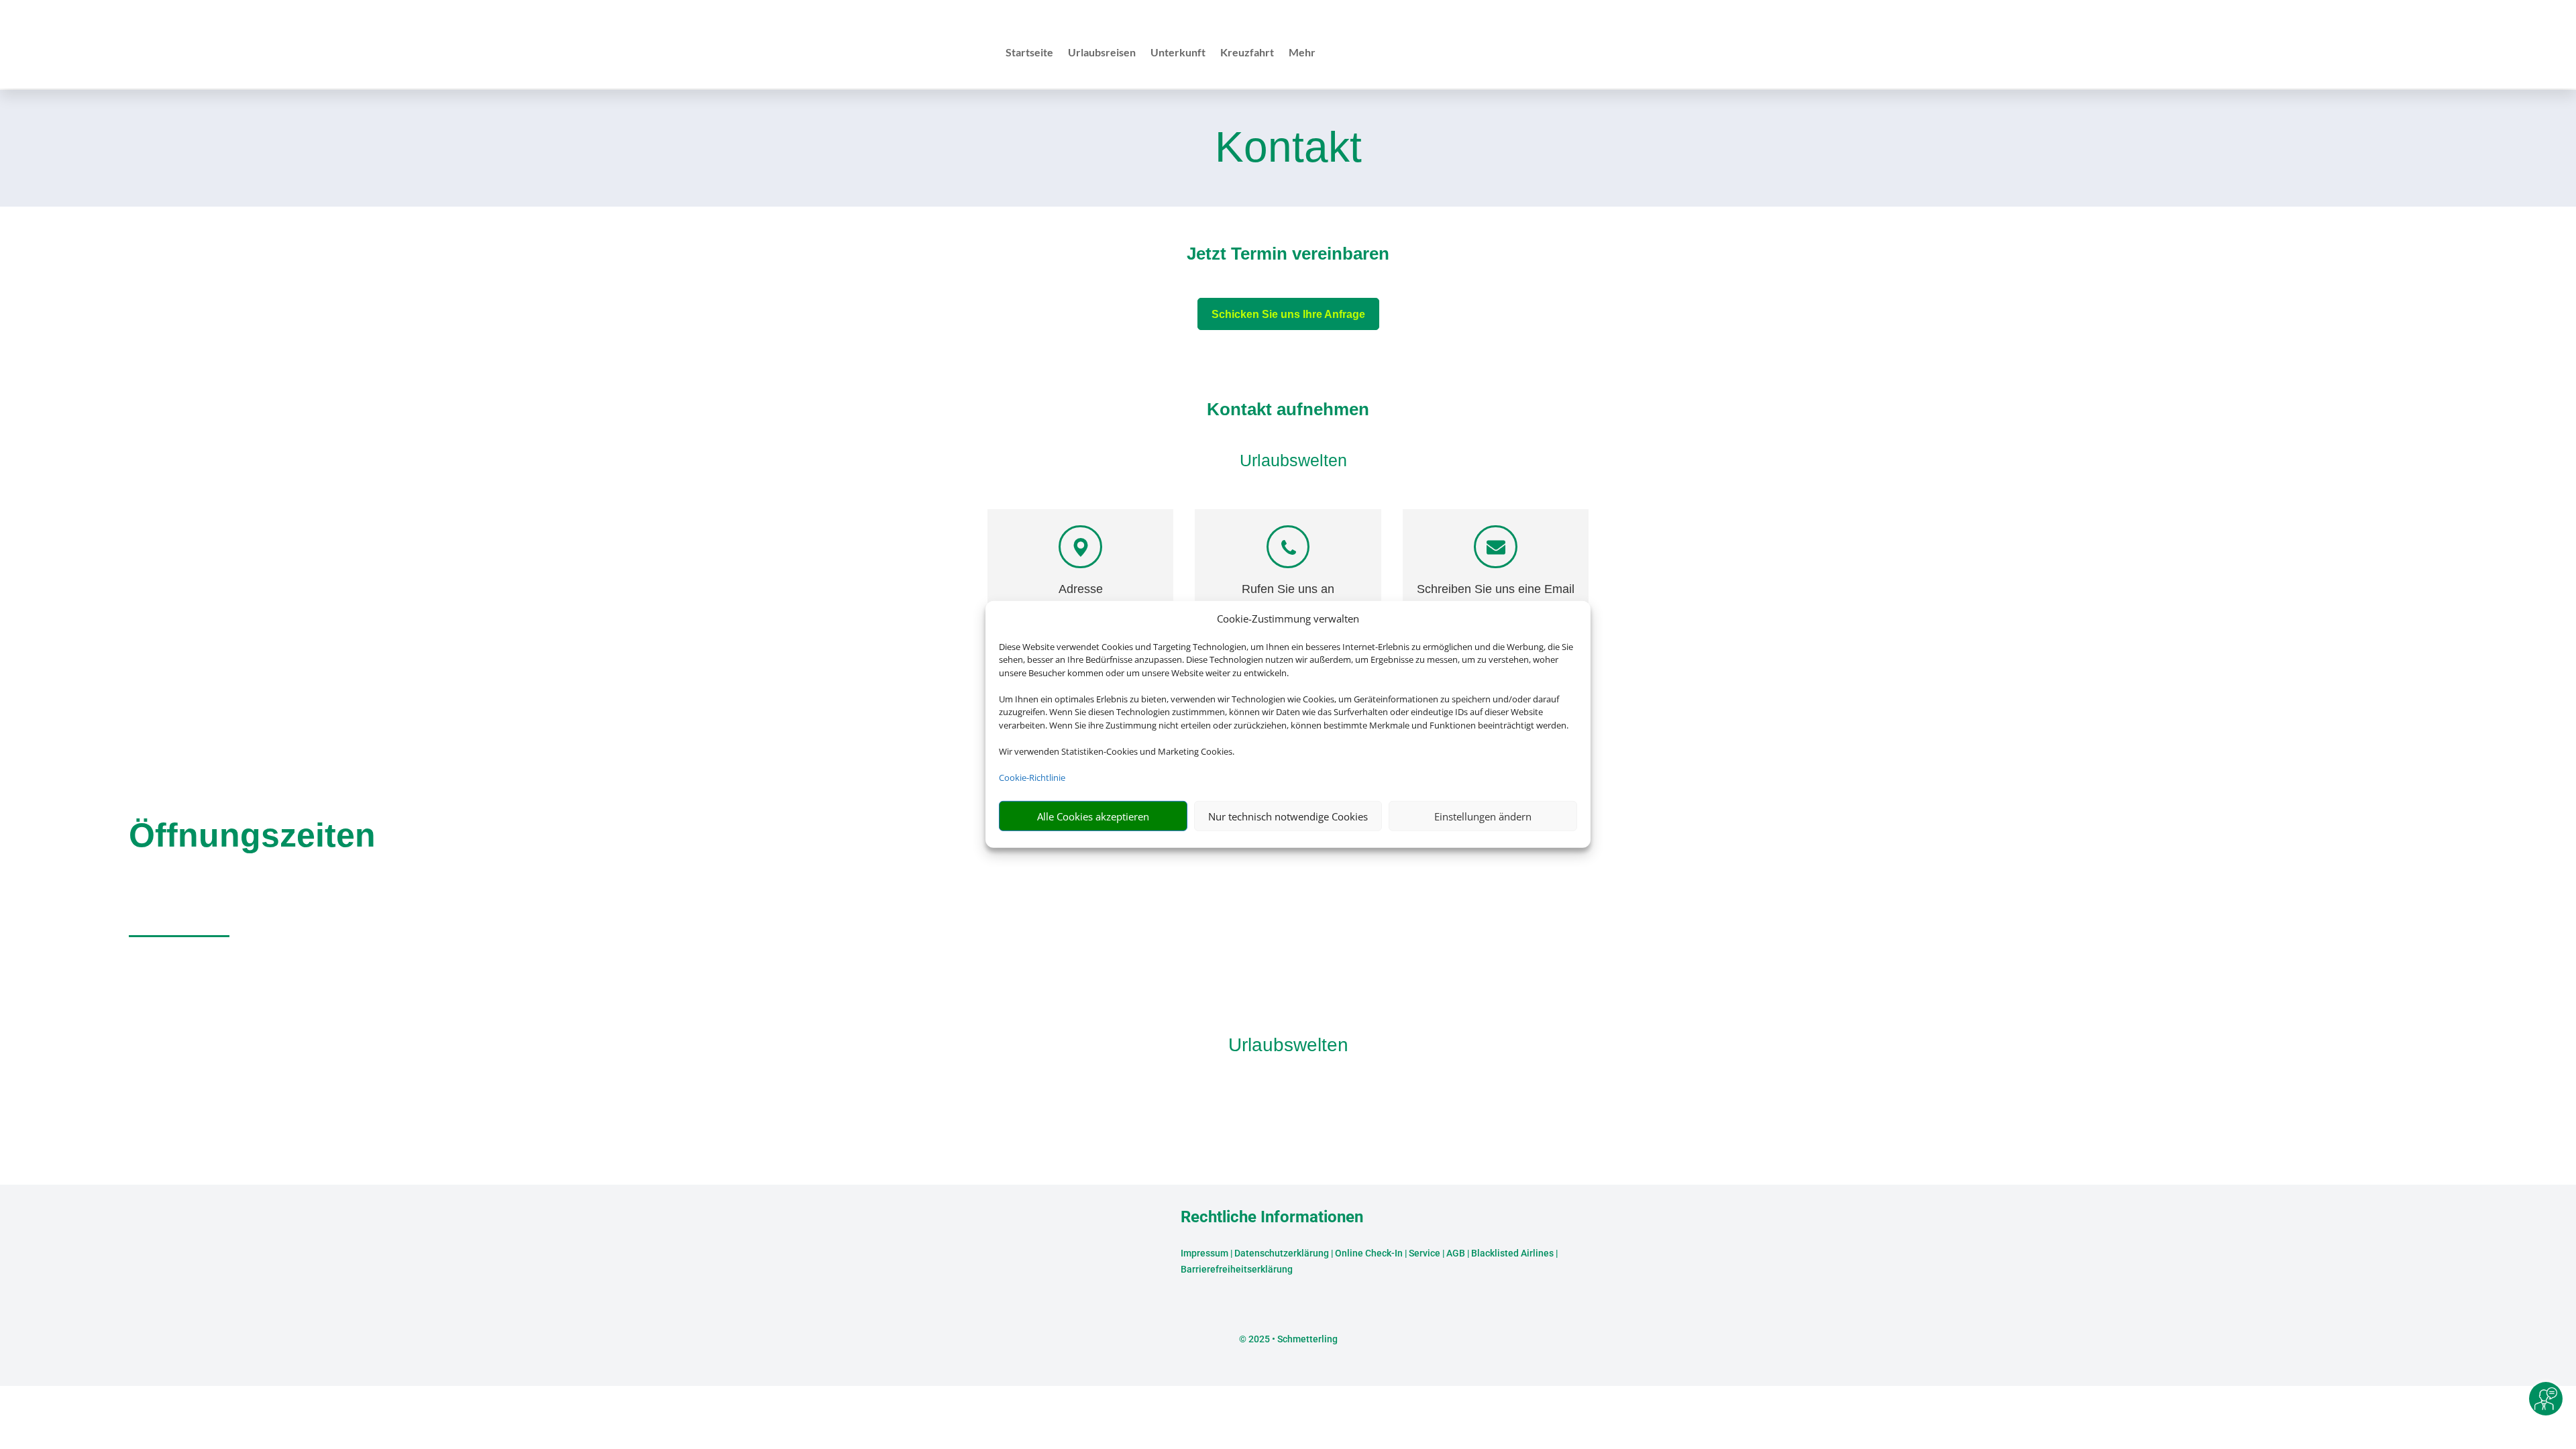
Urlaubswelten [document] (1288, 1045)
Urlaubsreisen (1102, 53)
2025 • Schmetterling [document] (1292, 1339)
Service (1425, 1253)
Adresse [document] (1081, 589)
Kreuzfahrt (1247, 53)
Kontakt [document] (1288, 148)
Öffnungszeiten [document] (252, 835)
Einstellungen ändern (1483, 816)
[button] (1288, 590)
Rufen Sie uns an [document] (1288, 589)
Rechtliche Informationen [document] (1272, 1218)
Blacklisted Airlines (1512, 1253)
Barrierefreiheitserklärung (1237, 1269)
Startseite (1029, 53)
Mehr (1302, 53)
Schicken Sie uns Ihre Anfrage (1288, 314)
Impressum (1204, 1253)
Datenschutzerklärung (1282, 1253)
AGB (1456, 1253)
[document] (1288, 257)
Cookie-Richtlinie (1032, 777)
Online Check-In (1369, 1253)
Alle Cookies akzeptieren (1093, 816)
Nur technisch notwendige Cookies (1288, 816)
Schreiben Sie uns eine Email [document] (1496, 589)
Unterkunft (1178, 53)
